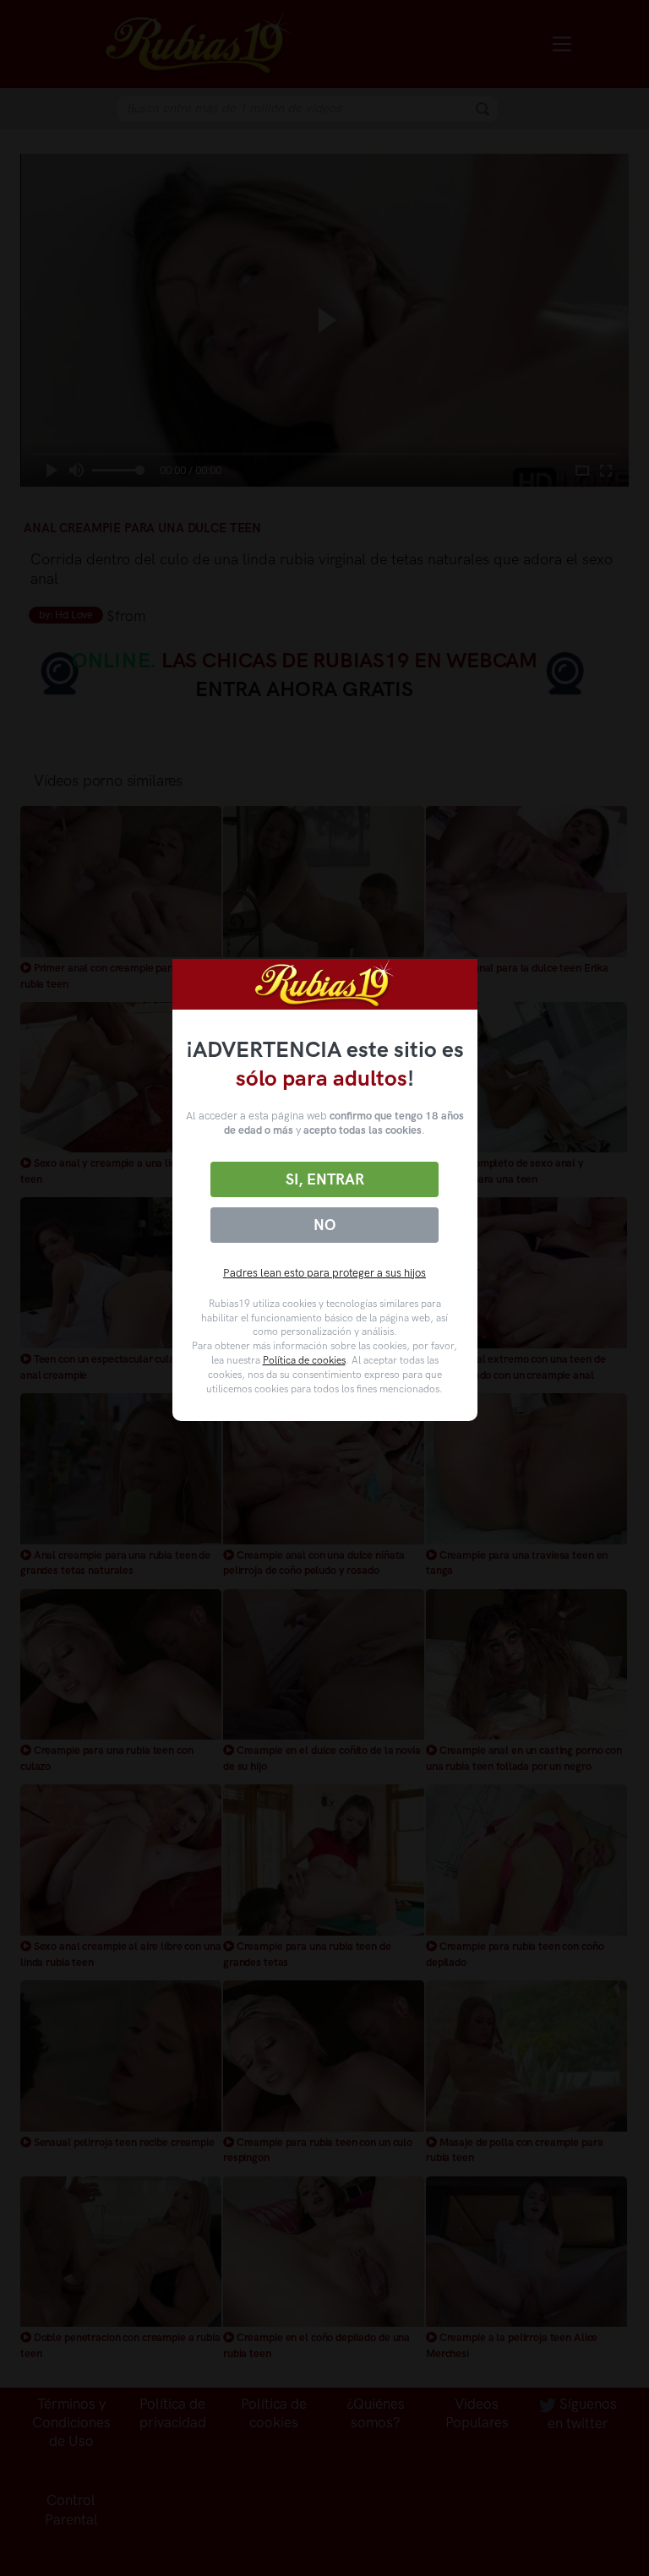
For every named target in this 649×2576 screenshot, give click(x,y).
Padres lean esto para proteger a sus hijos (324, 1273)
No (324, 1225)
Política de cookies (304, 1360)
